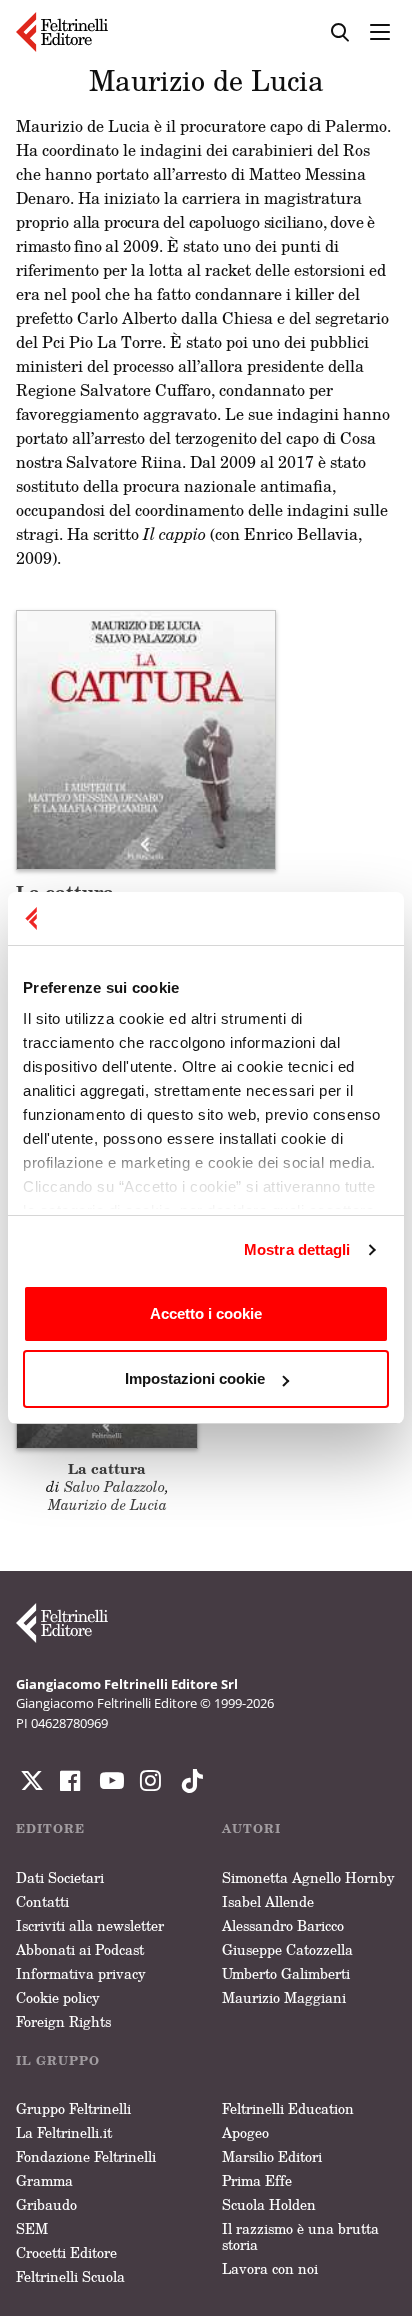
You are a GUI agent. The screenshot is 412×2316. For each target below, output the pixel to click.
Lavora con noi (270, 2268)
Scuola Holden (269, 2204)
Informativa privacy (81, 1973)
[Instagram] (188, 1781)
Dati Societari (60, 1877)
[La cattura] (146, 738)
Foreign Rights (63, 2021)
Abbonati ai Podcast (80, 1949)
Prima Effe (257, 2180)
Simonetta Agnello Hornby (308, 1877)
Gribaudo (46, 2204)
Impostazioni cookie (195, 1378)
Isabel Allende (268, 1901)
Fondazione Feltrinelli (86, 2156)
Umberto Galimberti (286, 1973)
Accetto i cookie (206, 1313)
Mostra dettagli (297, 1249)
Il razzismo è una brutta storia (300, 2236)
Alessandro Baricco (283, 1925)
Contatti (42, 1901)
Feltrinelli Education (288, 2108)
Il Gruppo (58, 2060)
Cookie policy (58, 1997)
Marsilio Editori (272, 2156)
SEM (32, 2228)
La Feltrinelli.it (64, 2132)
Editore (50, 1828)
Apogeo (245, 2132)
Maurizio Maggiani (284, 1997)
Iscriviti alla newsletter (90, 1925)
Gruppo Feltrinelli (73, 2108)
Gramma (44, 2180)
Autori (251, 1828)
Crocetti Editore (66, 2252)
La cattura (107, 1468)
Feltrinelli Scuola (70, 2276)
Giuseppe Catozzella (287, 1949)
